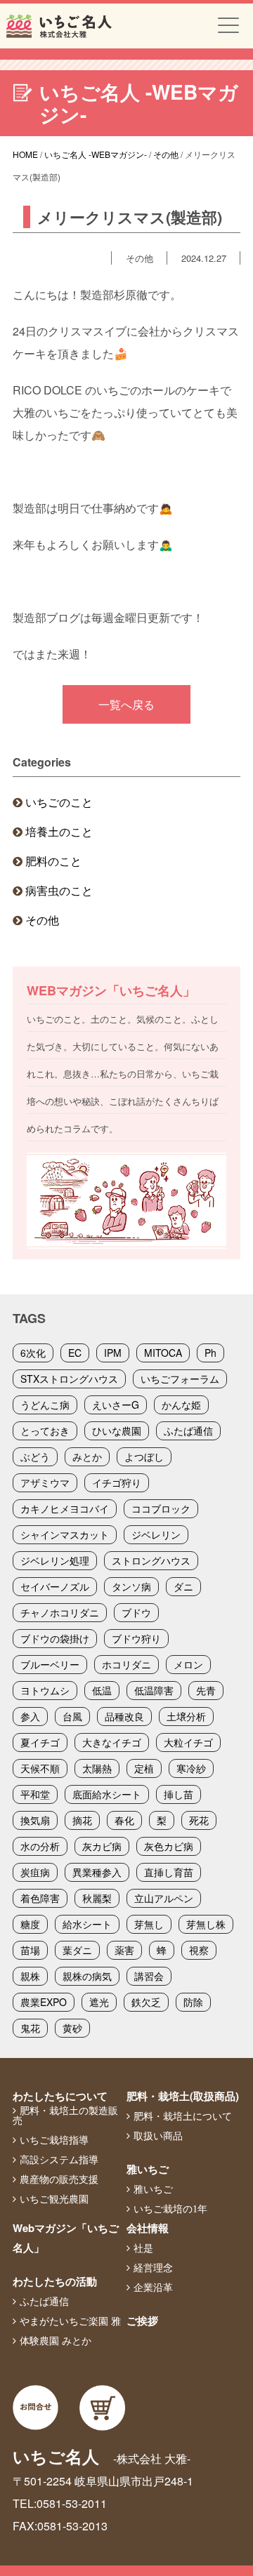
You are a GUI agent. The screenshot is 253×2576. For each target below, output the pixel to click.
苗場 (30, 1950)
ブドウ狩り (136, 1638)
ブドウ (136, 1612)
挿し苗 (179, 1794)
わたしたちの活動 (55, 2281)
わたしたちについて (60, 2096)
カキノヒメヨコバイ (65, 1508)
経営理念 (153, 2268)
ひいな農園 (117, 1430)
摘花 (82, 1820)
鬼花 (30, 2028)
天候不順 (40, 1768)
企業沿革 (153, 2288)
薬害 (124, 1950)
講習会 (149, 1976)
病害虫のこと (59, 890)
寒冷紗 (191, 1768)
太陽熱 (97, 1768)
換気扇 (35, 1820)
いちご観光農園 (54, 2199)
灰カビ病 (102, 1846)
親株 (30, 1976)
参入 (30, 1716)
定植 (144, 1768)
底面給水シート (107, 1794)
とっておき (45, 1430)
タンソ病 (131, 1586)
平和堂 (35, 1794)
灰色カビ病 (169, 1846)
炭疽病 (35, 1872)
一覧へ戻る (126, 704)
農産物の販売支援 (59, 2179)
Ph (210, 1353)
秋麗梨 (97, 1898)
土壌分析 (186, 1716)
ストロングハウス (151, 1560)
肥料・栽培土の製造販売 (65, 2116)
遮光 (99, 2002)
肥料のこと (53, 861)
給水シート (87, 1924)
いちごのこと (59, 802)
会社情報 (148, 2228)
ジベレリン (156, 1534)
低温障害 (154, 1690)
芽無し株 (206, 1924)
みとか (87, 1456)
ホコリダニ (126, 1664)
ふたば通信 (188, 1430)
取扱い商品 (158, 2136)
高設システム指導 (59, 2160)
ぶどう (35, 1456)
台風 (72, 1716)
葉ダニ (77, 1950)
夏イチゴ (40, 1742)
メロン (188, 1664)
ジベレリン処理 (55, 1560)
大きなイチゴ (112, 1742)
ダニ (183, 1586)
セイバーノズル (55, 1586)
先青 (206, 1690)
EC (75, 1353)
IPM (113, 1353)
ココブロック (161, 1508)
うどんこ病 (45, 1405)
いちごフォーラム (180, 1379)
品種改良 (124, 1716)
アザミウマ (45, 1482)
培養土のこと (59, 831)
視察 (199, 1950)
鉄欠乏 (146, 2002)
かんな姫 (181, 1405)
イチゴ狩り (117, 1482)
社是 (143, 2248)
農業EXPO (44, 2002)
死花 (199, 1820)
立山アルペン (164, 1898)
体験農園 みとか (56, 2341)
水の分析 (40, 1846)
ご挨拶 (142, 2321)
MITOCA (163, 1353)
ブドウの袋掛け (55, 1638)
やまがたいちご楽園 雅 (70, 2321)
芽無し (149, 1924)
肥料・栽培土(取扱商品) (183, 2096)
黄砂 (72, 2028)
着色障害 (40, 1898)
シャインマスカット (65, 1534)
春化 (124, 1820)
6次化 (33, 1353)
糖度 (30, 1924)
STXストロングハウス (69, 1379)
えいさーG (116, 1405)
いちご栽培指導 (54, 2140)
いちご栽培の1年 (170, 2209)
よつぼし (144, 1456)
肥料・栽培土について (183, 2116)
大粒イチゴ (188, 1742)
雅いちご (148, 2169)
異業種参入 (97, 1872)
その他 (42, 920)
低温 (102, 1690)
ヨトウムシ (45, 1690)
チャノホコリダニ (60, 1612)
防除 (193, 2002)
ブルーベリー (50, 1664)
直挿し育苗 (169, 1872)
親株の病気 (87, 1976)
